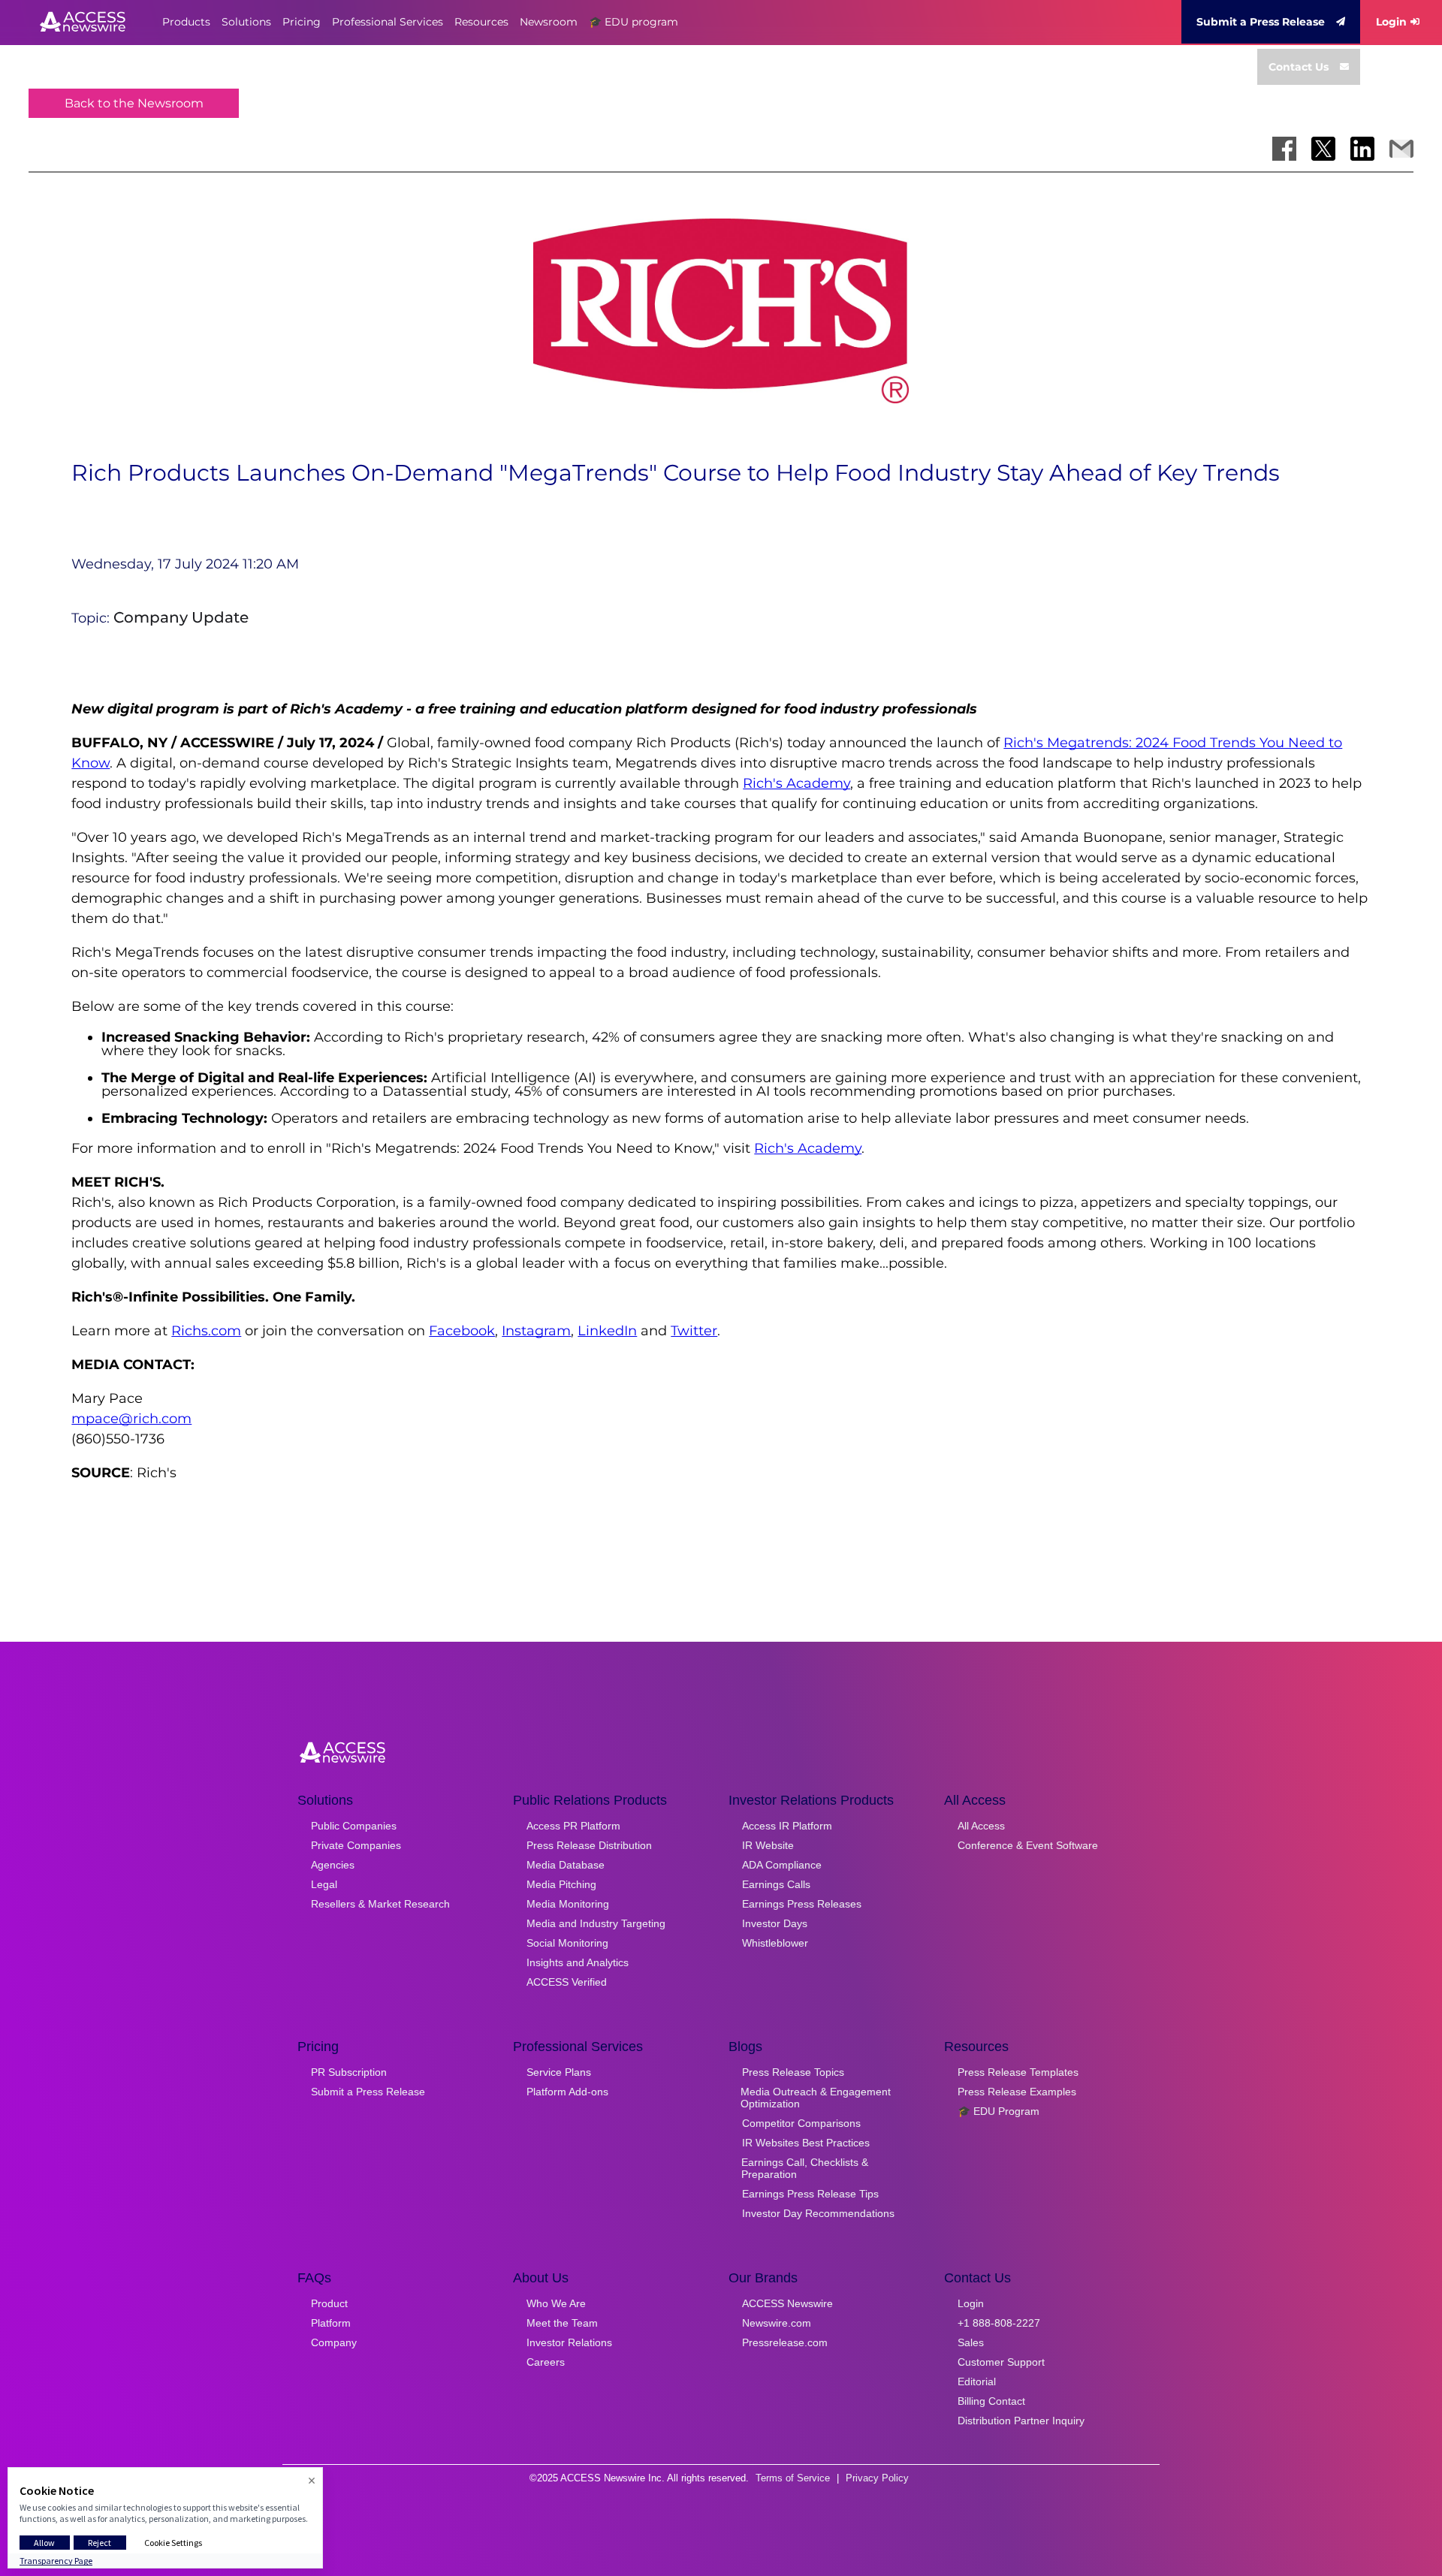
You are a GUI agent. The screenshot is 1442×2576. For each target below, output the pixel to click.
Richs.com (206, 1331)
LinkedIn (607, 1331)
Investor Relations (569, 2342)
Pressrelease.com (785, 2342)
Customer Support (1001, 2362)
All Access (981, 1826)
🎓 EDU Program (999, 2111)
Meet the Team (562, 2323)
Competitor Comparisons (801, 2123)
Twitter (694, 1331)
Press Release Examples (1017, 2092)
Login (1391, 22)
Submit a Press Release (1261, 22)
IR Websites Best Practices (806, 2143)
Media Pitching (561, 1884)
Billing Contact (991, 2401)
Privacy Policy (877, 2478)
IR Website (768, 1845)
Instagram (536, 1331)
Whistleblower (775, 1943)
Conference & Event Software (1028, 1845)
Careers (546, 2362)
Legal (324, 1884)
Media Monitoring (568, 1904)
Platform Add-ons (567, 2092)
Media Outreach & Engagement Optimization (816, 2098)
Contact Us (1299, 67)
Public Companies (354, 1826)
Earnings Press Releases (802, 1904)
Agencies (333, 1865)
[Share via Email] (1401, 149)
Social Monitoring (567, 1943)
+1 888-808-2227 (999, 2323)
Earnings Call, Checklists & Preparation (805, 2168)
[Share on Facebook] (1284, 149)
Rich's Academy (796, 783)
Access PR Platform (573, 1826)
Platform (331, 2323)
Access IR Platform (787, 1826)
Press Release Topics (793, 2072)
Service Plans (559, 2072)
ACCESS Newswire (787, 2303)
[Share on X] (1323, 149)
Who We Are (556, 2303)
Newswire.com (777, 2323)
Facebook (462, 1331)
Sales (971, 2342)
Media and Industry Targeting (596, 1923)
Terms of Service (793, 2478)
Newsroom (549, 22)
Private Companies (356, 1845)
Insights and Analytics (578, 1962)
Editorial (977, 2381)
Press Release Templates (1018, 2072)
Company (334, 2342)
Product (329, 2303)
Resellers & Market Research (380, 1904)
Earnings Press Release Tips (810, 2194)
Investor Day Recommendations (818, 2213)
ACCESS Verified (567, 1982)
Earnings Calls (776, 1884)
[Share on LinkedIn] (1362, 149)
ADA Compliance (782, 1865)
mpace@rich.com (131, 1419)
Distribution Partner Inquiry (1021, 2421)
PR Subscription (349, 2072)
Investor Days (775, 1923)
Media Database (566, 1865)
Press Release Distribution (589, 1845)
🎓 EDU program (634, 22)
